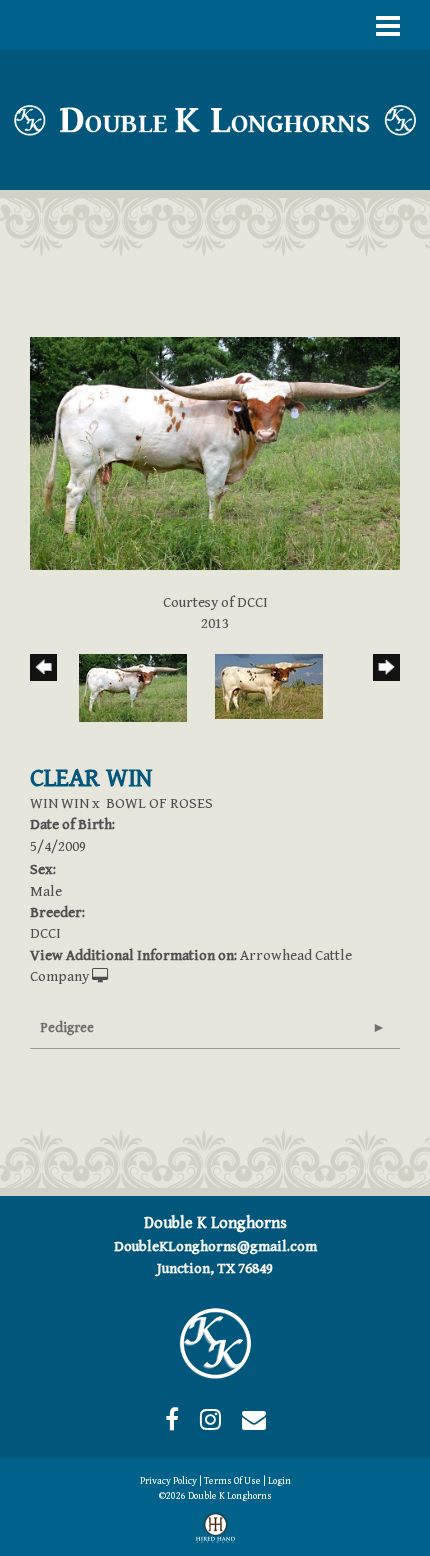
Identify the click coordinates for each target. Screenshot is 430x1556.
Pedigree (67, 1028)
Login (279, 1481)
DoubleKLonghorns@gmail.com (215, 1246)
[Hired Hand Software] (215, 1532)
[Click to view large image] (215, 452)
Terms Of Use (232, 1481)
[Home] (215, 1342)
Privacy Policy (168, 1481)
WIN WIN (59, 803)
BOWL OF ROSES (159, 803)
